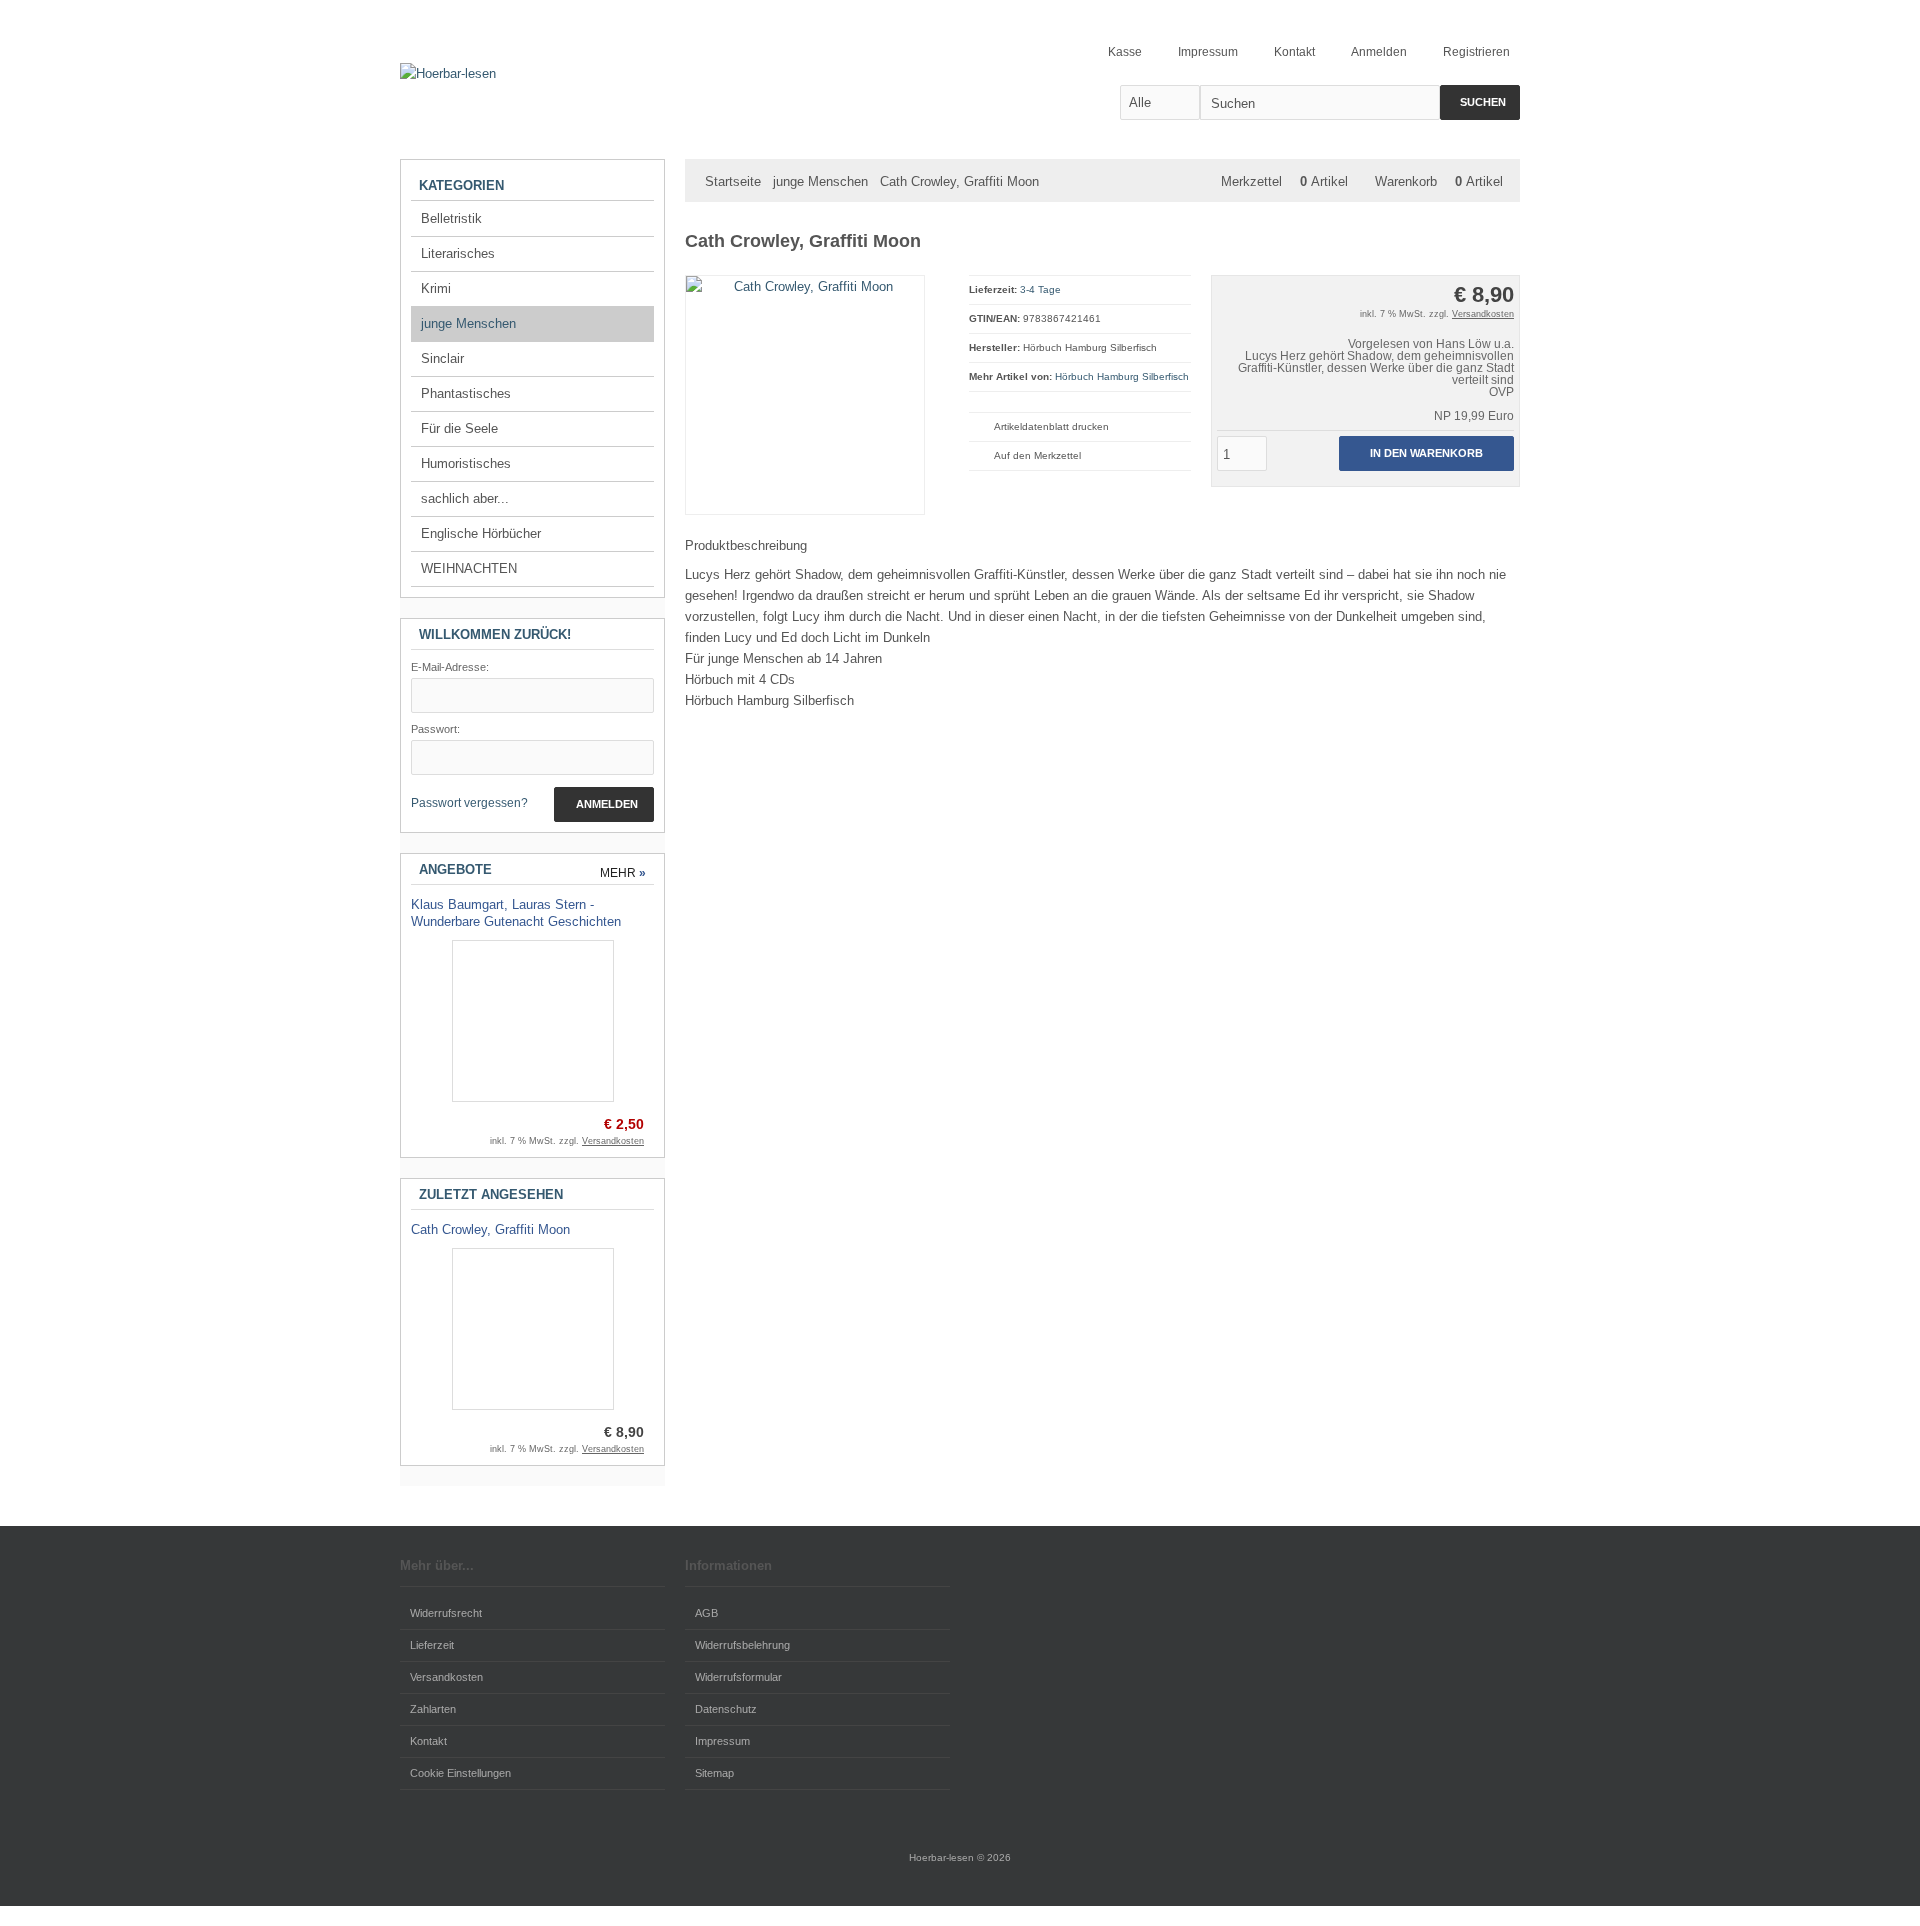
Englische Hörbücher (481, 533)
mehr (623, 873)
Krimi (436, 288)
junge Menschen (468, 323)
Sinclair (442, 358)
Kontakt (428, 1741)
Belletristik (451, 218)
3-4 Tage (1040, 289)
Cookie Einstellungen (460, 1773)
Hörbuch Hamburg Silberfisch (1122, 376)
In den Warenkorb (1426, 453)
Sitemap (714, 1773)
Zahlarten (433, 1709)
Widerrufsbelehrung (742, 1645)
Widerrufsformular (738, 1677)
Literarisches (458, 253)
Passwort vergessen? (469, 803)
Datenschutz (726, 1709)
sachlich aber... (465, 498)
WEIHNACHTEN (469, 568)
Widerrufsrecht (446, 1613)
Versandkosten (1483, 314)
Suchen (1480, 102)
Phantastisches (466, 393)
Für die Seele (459, 428)
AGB (706, 1613)
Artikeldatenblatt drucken (1051, 426)
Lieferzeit (432, 1645)
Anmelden (604, 804)
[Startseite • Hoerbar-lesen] (600, 73)
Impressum (722, 1741)
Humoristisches (466, 463)
